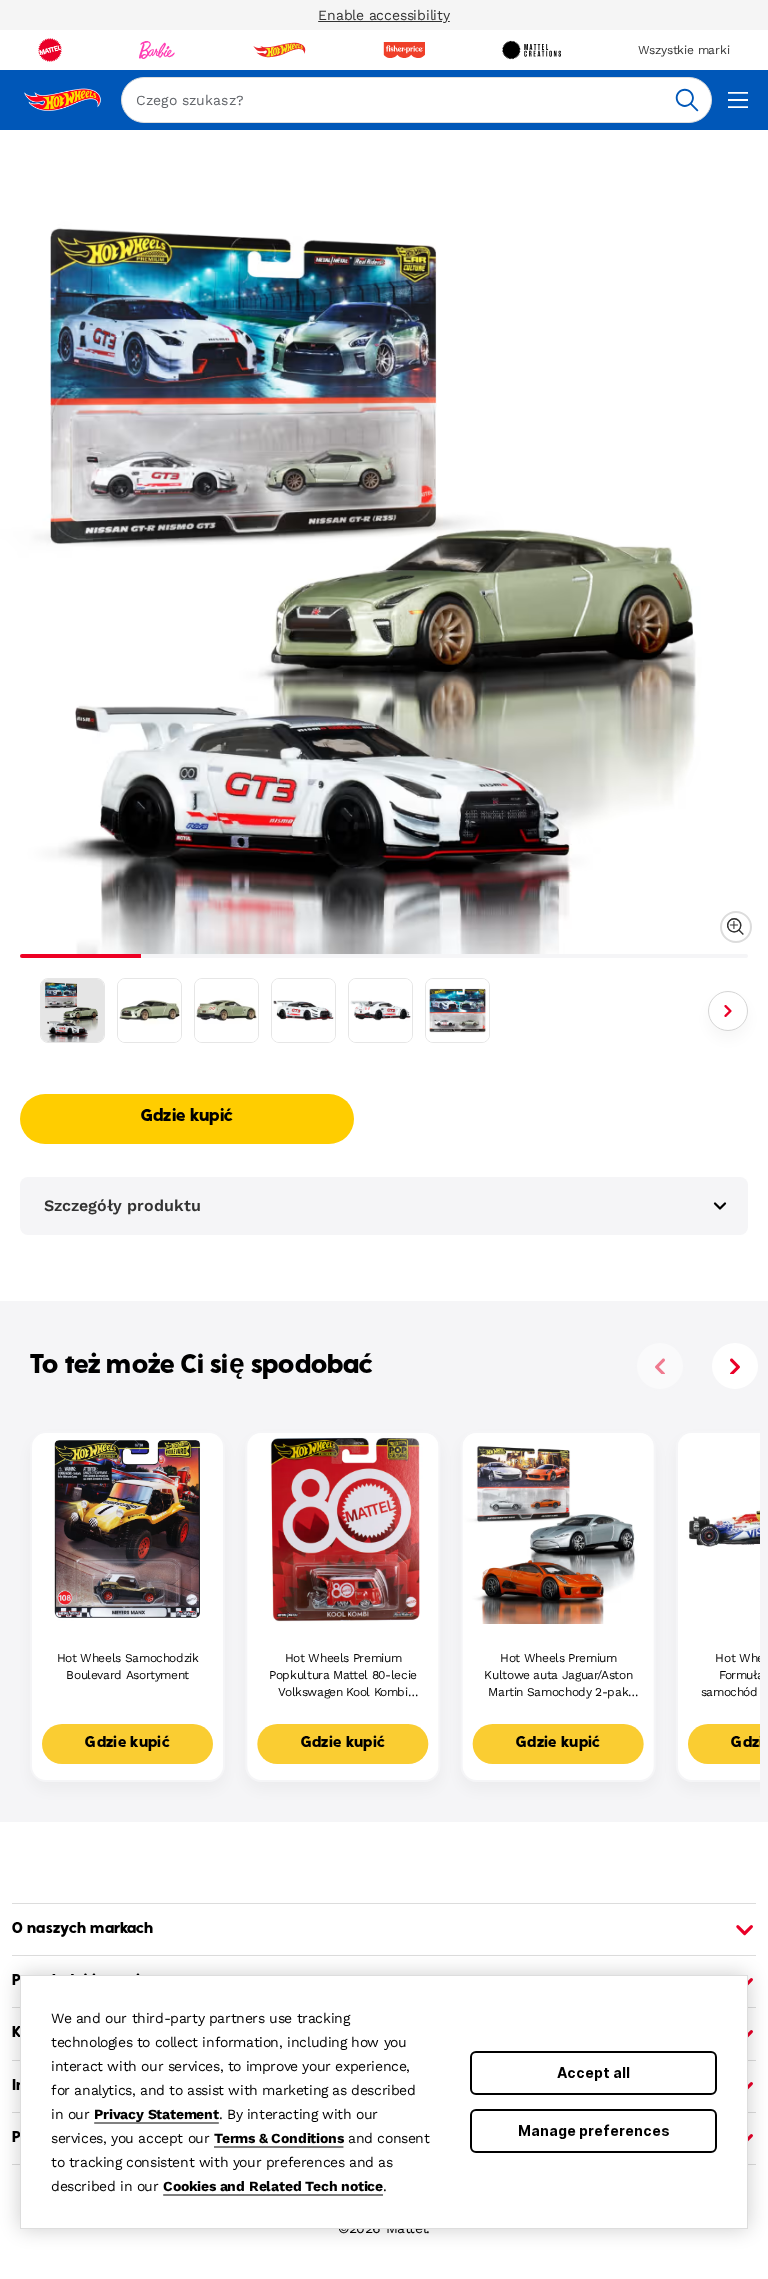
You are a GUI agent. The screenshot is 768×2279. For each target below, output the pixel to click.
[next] (735, 1366)
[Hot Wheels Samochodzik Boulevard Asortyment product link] (127, 1528)
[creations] (531, 50)
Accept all (593, 2072)
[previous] (660, 1366)
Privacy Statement (156, 2114)
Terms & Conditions (278, 2138)
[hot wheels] (279, 50)
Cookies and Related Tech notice (273, 2186)
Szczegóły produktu (122, 1205)
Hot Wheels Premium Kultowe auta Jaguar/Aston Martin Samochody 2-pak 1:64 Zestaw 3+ (558, 1675)
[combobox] (416, 100)
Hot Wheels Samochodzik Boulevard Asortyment (128, 1666)
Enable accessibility (384, 15)
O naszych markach (82, 1929)
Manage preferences (594, 2130)
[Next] (728, 1011)
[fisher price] (404, 50)
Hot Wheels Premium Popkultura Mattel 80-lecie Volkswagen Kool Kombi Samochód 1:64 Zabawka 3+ (343, 1675)
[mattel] (50, 50)
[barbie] (157, 50)
